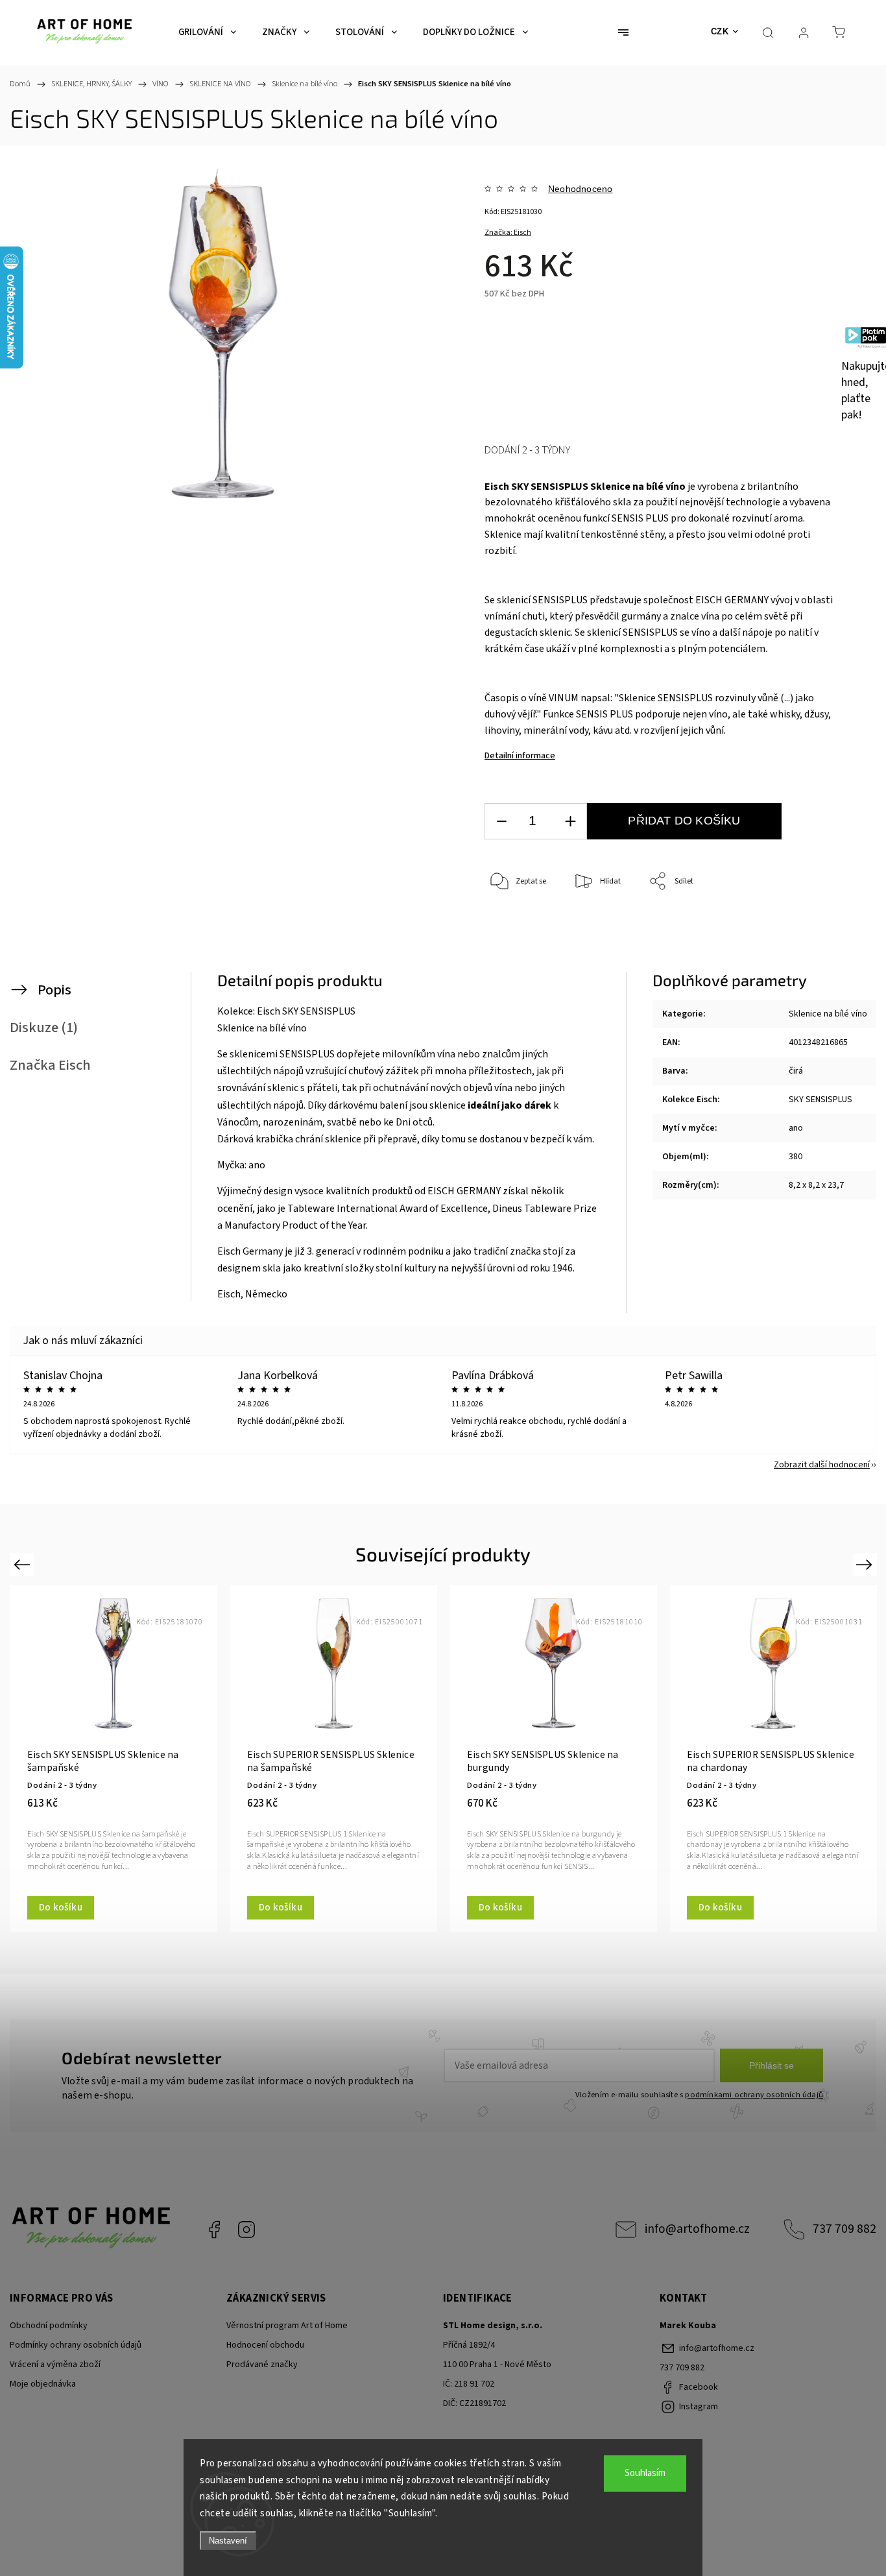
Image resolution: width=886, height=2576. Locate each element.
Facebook (214, 2230)
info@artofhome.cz (697, 2229)
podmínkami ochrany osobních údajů (754, 2095)
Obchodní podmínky (49, 2326)
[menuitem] (207, 32)
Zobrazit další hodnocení (822, 1465)
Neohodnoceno (580, 189)
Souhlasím (645, 2473)
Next (866, 1564)
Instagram (246, 2230)
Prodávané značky (262, 2365)
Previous (24, 1564)
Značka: (508, 233)
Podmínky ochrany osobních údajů (76, 2345)
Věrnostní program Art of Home (287, 2326)
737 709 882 (844, 2229)
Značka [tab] (50, 1065)
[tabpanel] (114, 1758)
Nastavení (228, 2541)
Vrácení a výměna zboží (55, 2365)
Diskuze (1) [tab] (44, 1028)
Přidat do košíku (684, 821)
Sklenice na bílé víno (828, 1014)
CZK (720, 31)
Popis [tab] (54, 990)
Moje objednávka (43, 2384)
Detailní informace (520, 756)
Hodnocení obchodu (265, 2345)
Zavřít (814, 925)
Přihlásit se (772, 2065)
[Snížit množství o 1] (501, 822)
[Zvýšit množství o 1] (570, 822)
